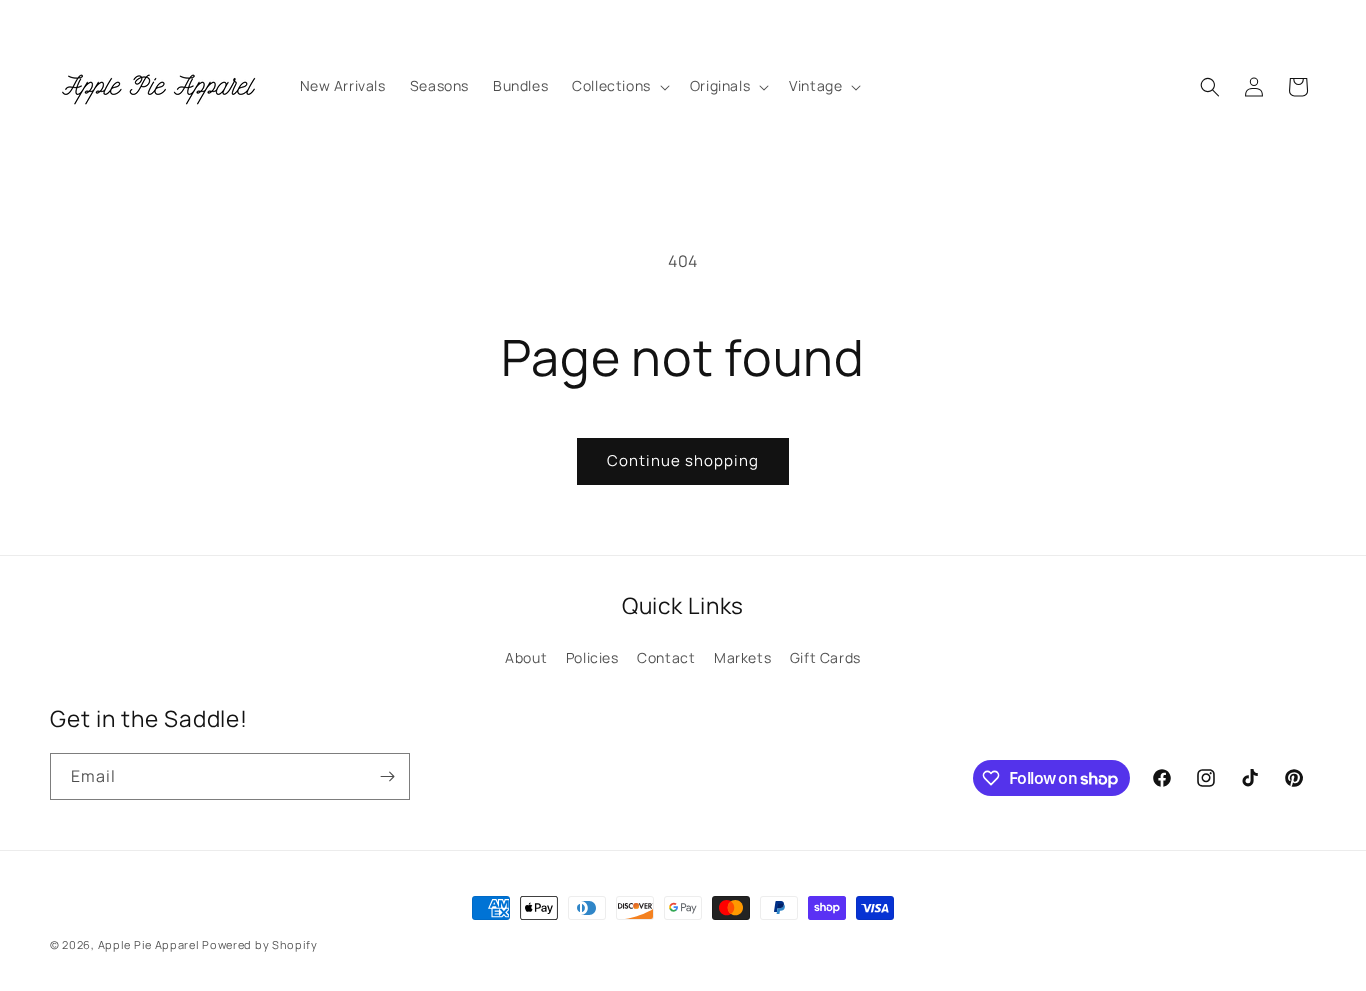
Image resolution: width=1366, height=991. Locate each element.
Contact (666, 657)
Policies (592, 657)
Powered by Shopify (260, 944)
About (526, 657)
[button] (619, 86)
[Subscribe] (387, 776)
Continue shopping (683, 460)
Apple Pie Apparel (149, 944)
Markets (742, 657)
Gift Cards (825, 657)
